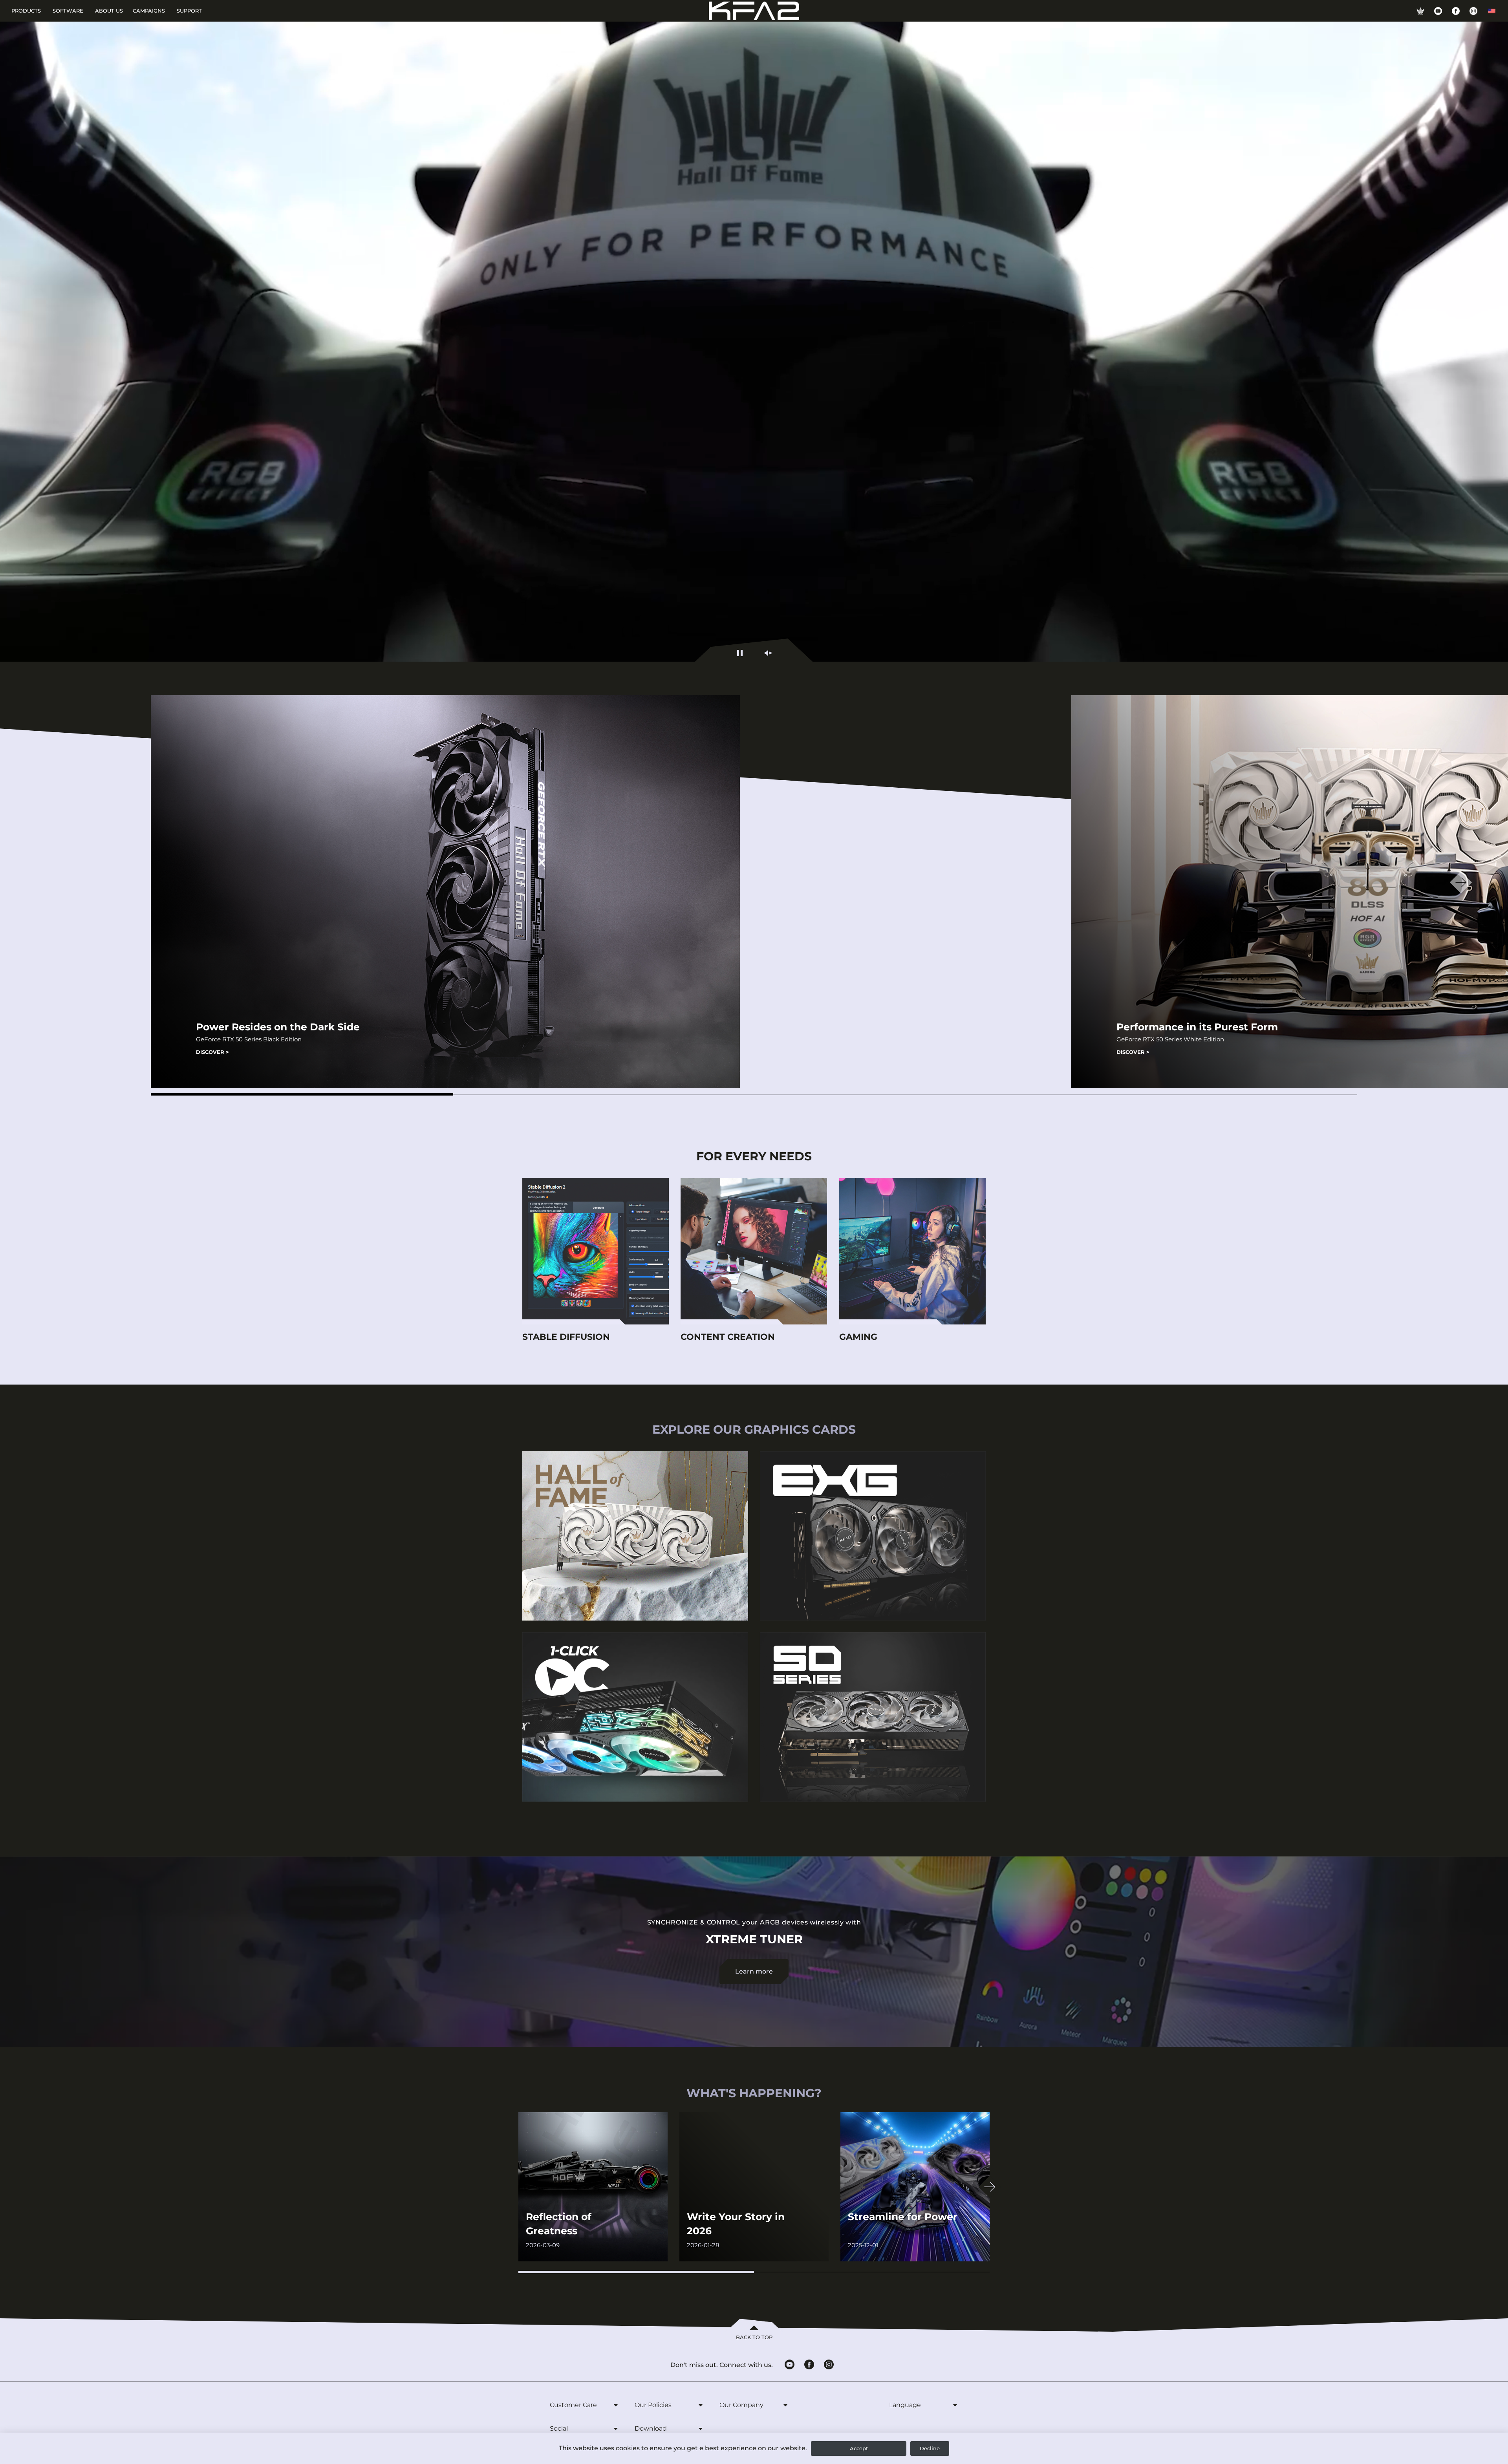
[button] (302, 1094)
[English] (1492, 11)
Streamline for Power (903, 2217)
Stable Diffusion (566, 1337)
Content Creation (728, 1337)
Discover (212, 1052)
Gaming (858, 1337)
